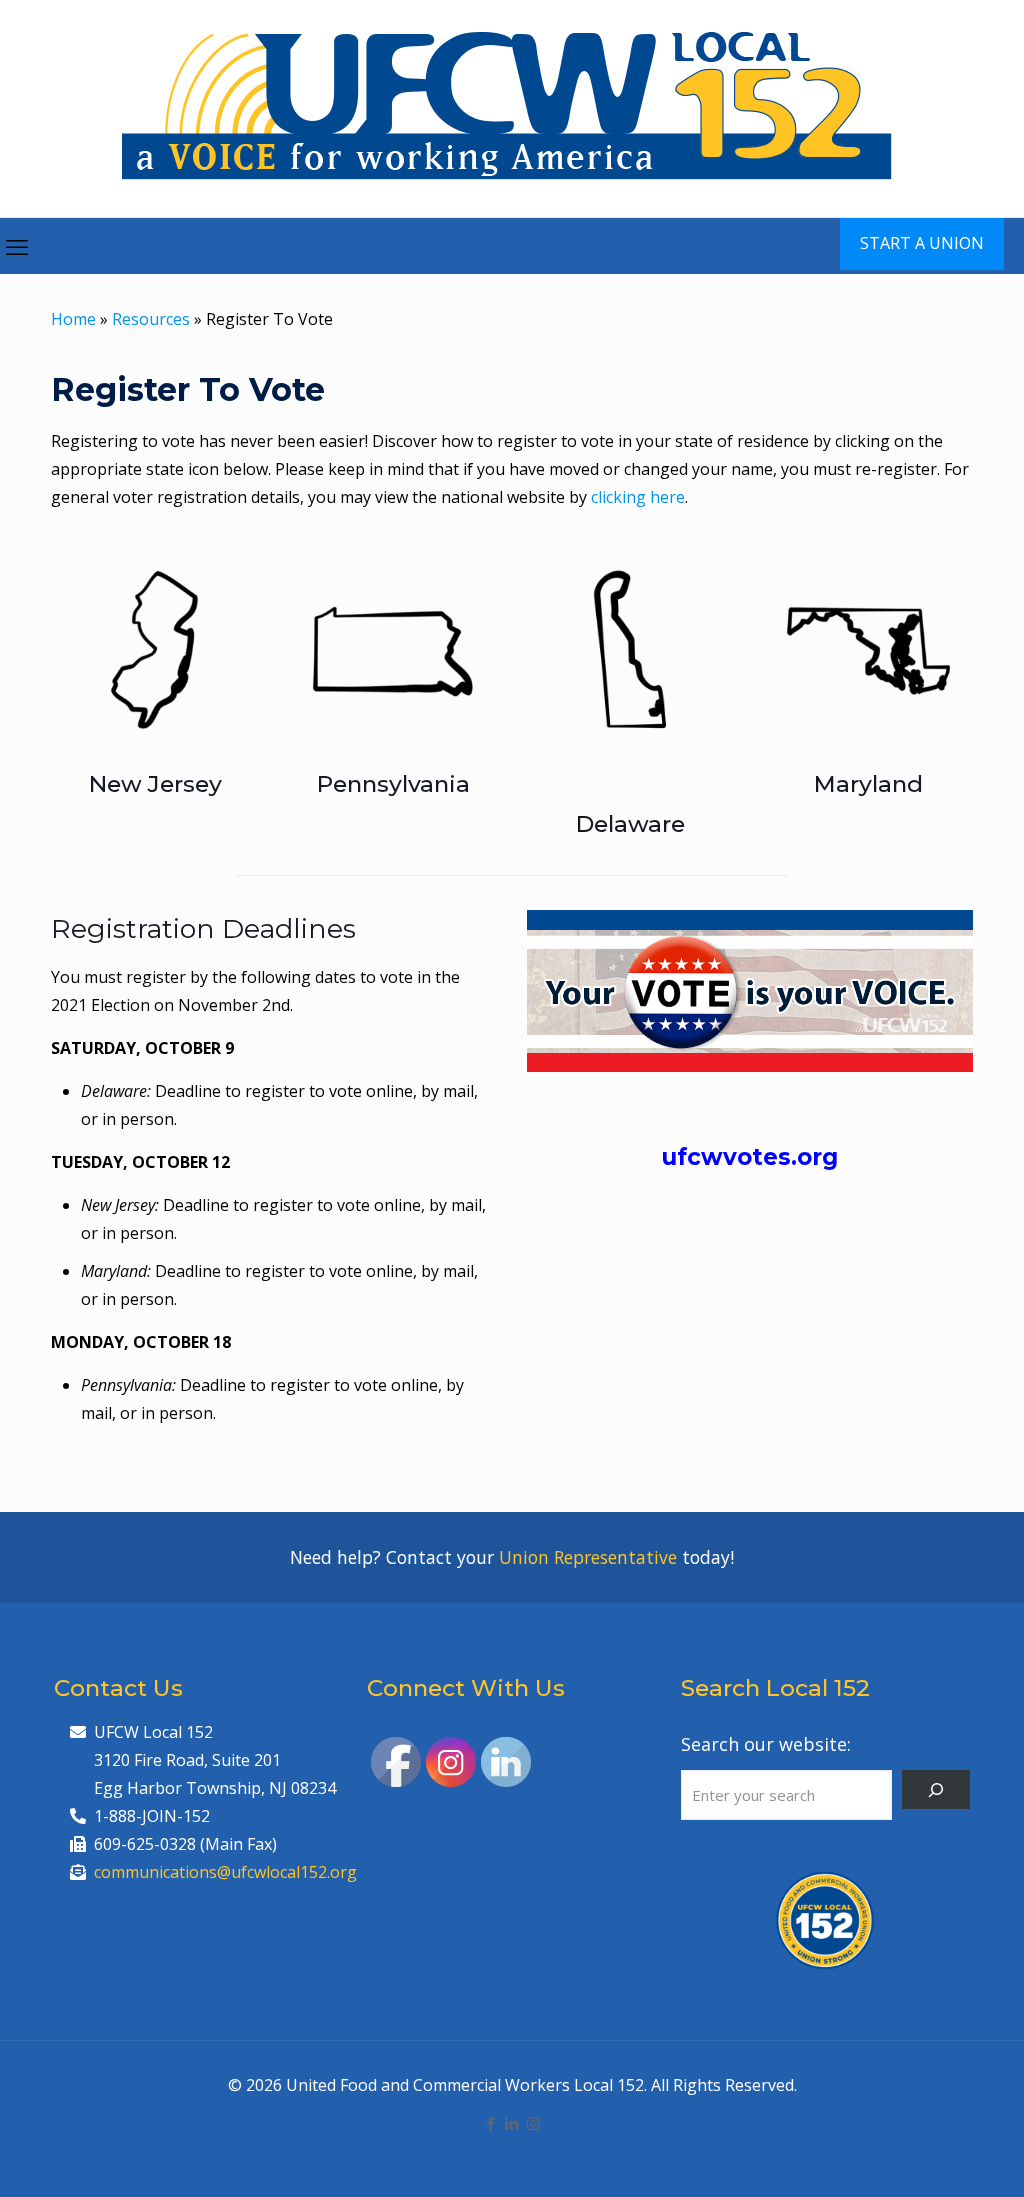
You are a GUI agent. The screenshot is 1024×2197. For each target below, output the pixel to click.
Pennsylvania (393, 784)
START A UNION (922, 243)
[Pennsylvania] (393, 650)
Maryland (868, 784)
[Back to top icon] (928, 2156)
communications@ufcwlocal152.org (225, 1872)
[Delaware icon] (631, 650)
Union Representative (588, 1557)
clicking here (638, 497)
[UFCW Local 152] (512, 108)
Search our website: (766, 1744)
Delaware (630, 824)
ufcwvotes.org (749, 1157)
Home (73, 319)
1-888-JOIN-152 (152, 1816)
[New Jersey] (155, 650)
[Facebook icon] (491, 2123)
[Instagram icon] (533, 2123)
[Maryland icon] (869, 650)
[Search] (936, 1789)
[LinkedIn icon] (512, 2123)
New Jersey (155, 784)
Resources (151, 319)
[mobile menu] (17, 246)
